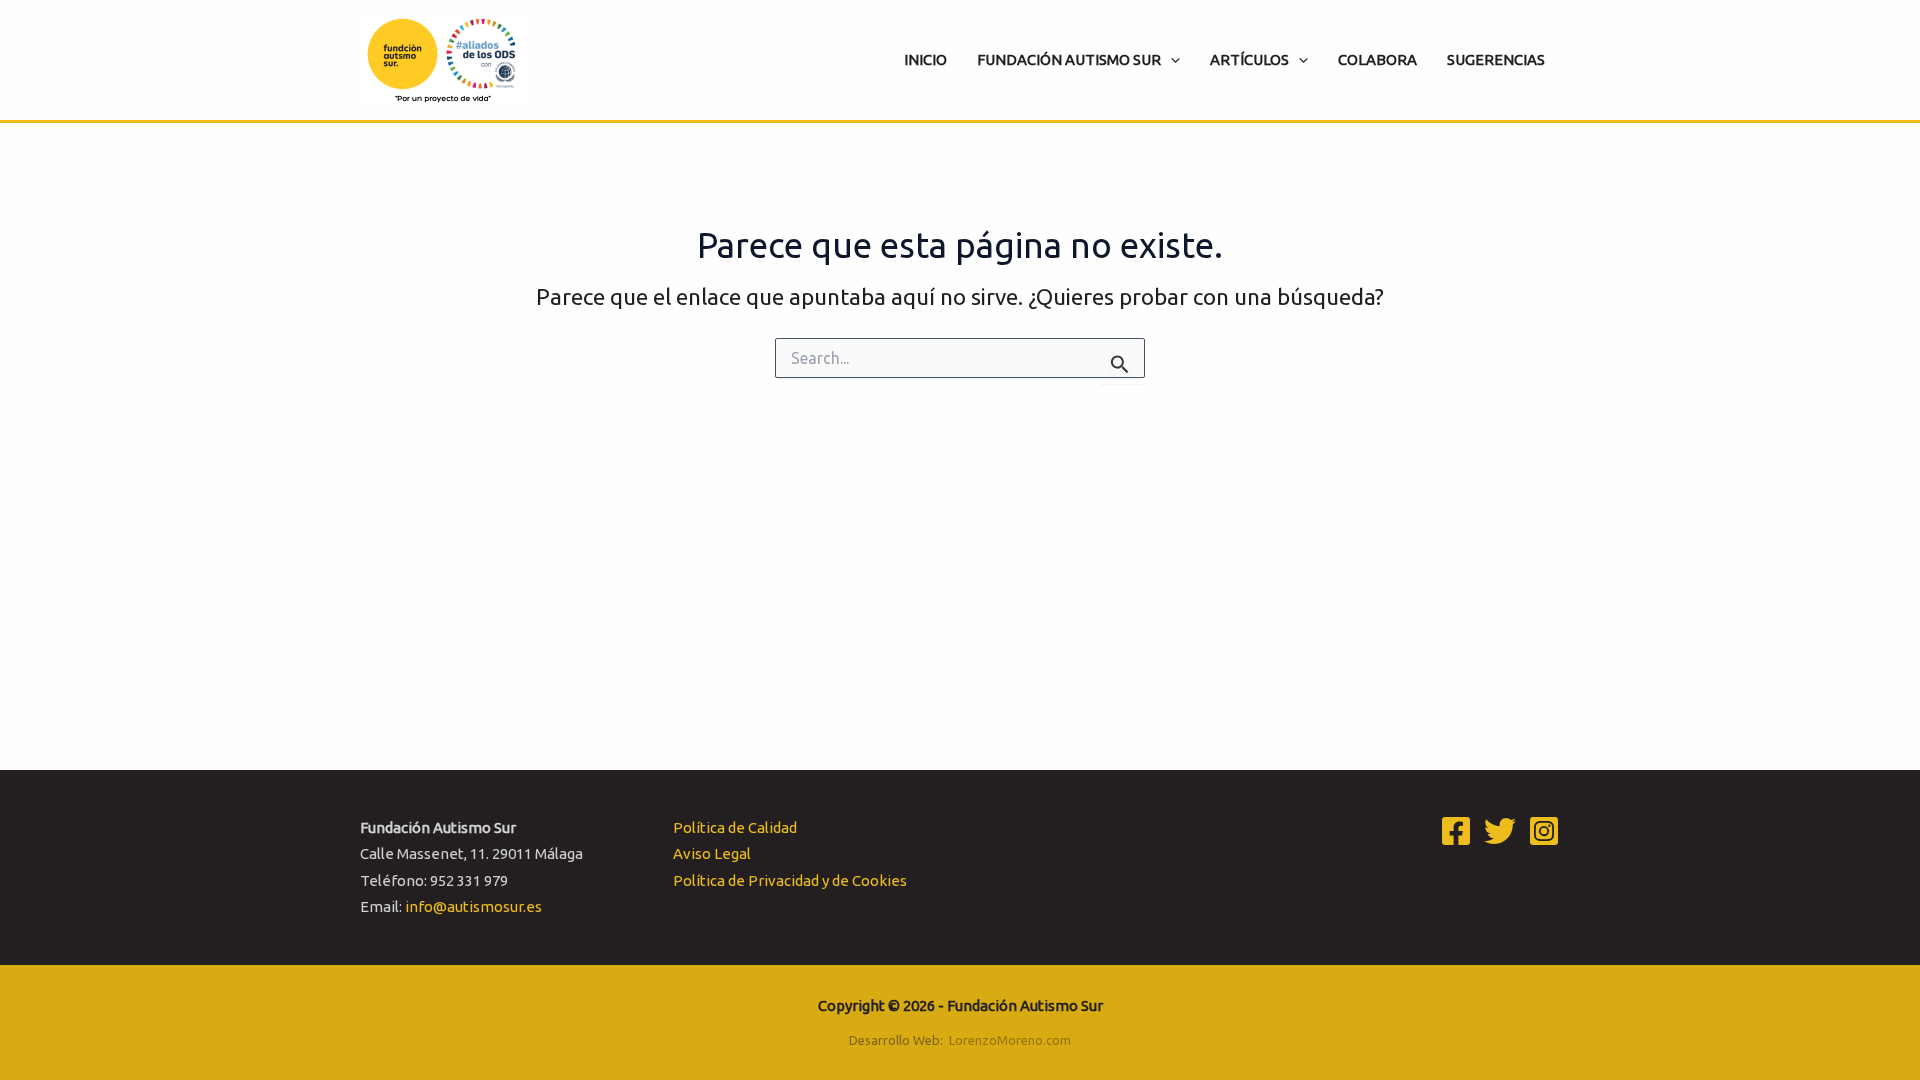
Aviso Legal (712, 853)
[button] (1170, 60)
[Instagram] (1544, 831)
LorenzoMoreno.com (1010, 1040)
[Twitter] (1500, 831)
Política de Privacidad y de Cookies (790, 880)
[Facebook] (1456, 831)
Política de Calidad (735, 827)
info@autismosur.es (473, 906)
